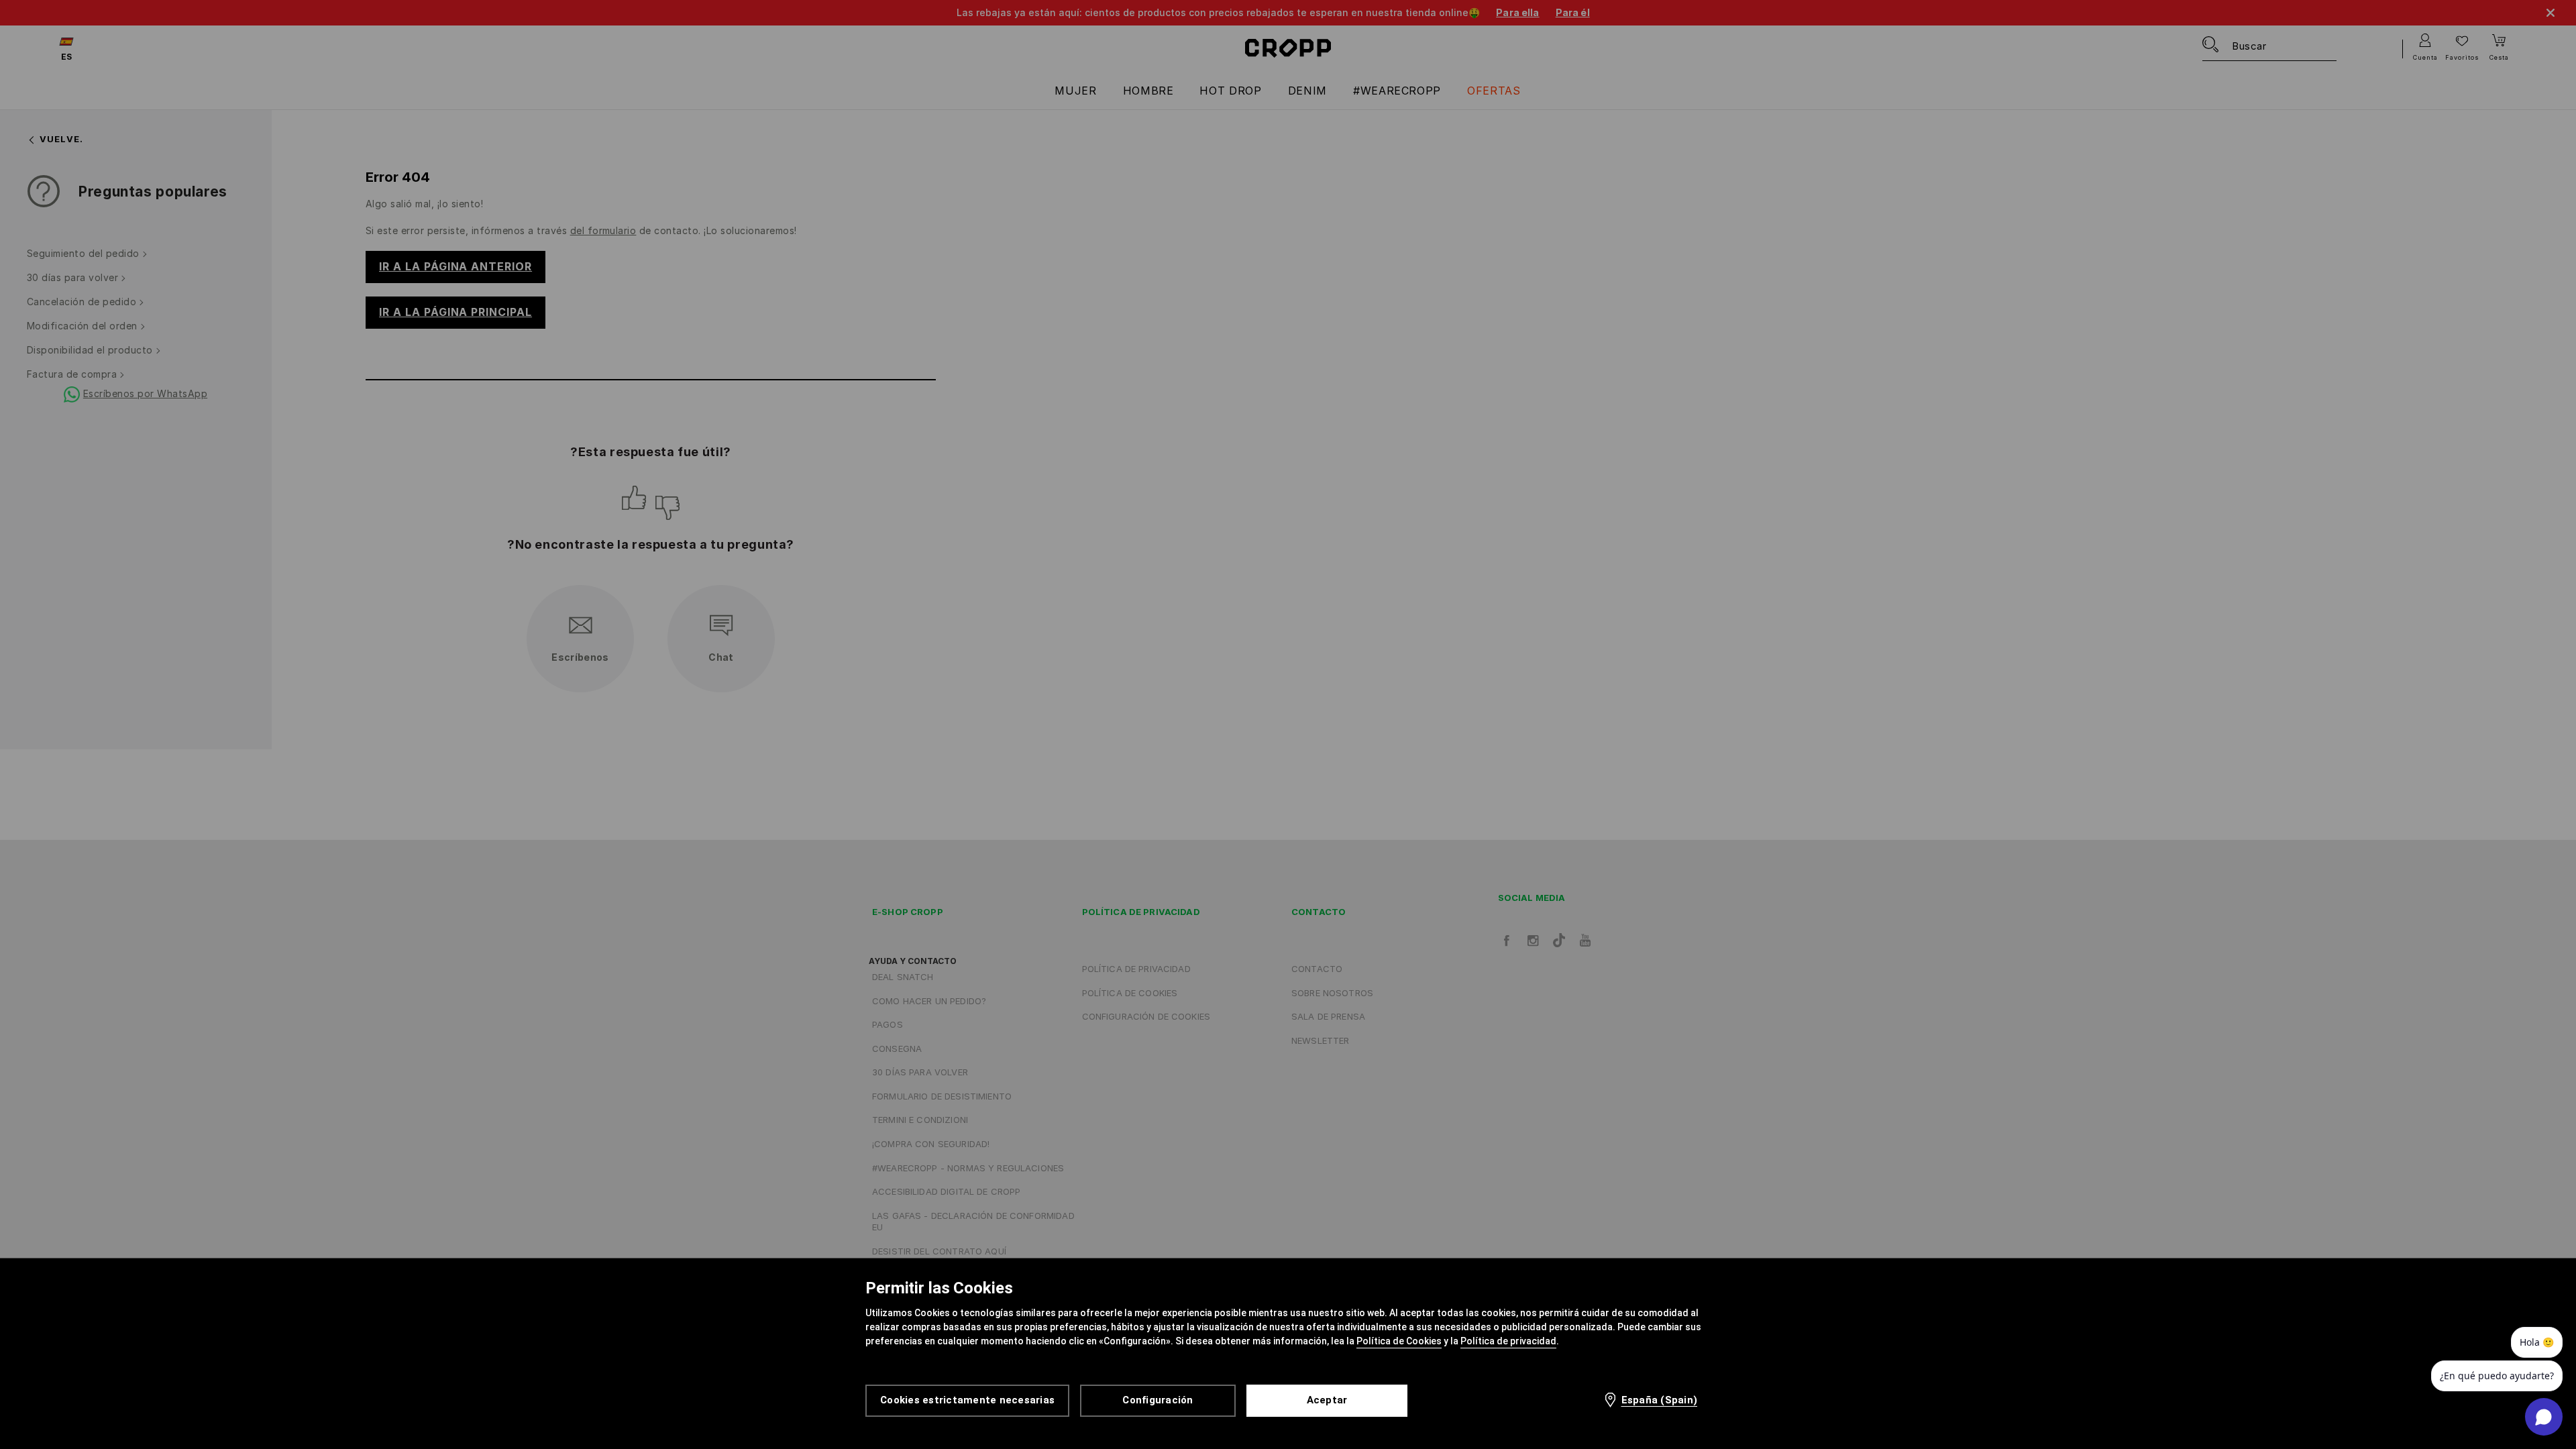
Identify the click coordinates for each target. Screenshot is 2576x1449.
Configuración (1158, 1400)
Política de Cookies (1399, 1341)
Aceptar (1327, 1400)
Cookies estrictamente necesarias (967, 1400)
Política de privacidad (1508, 1341)
